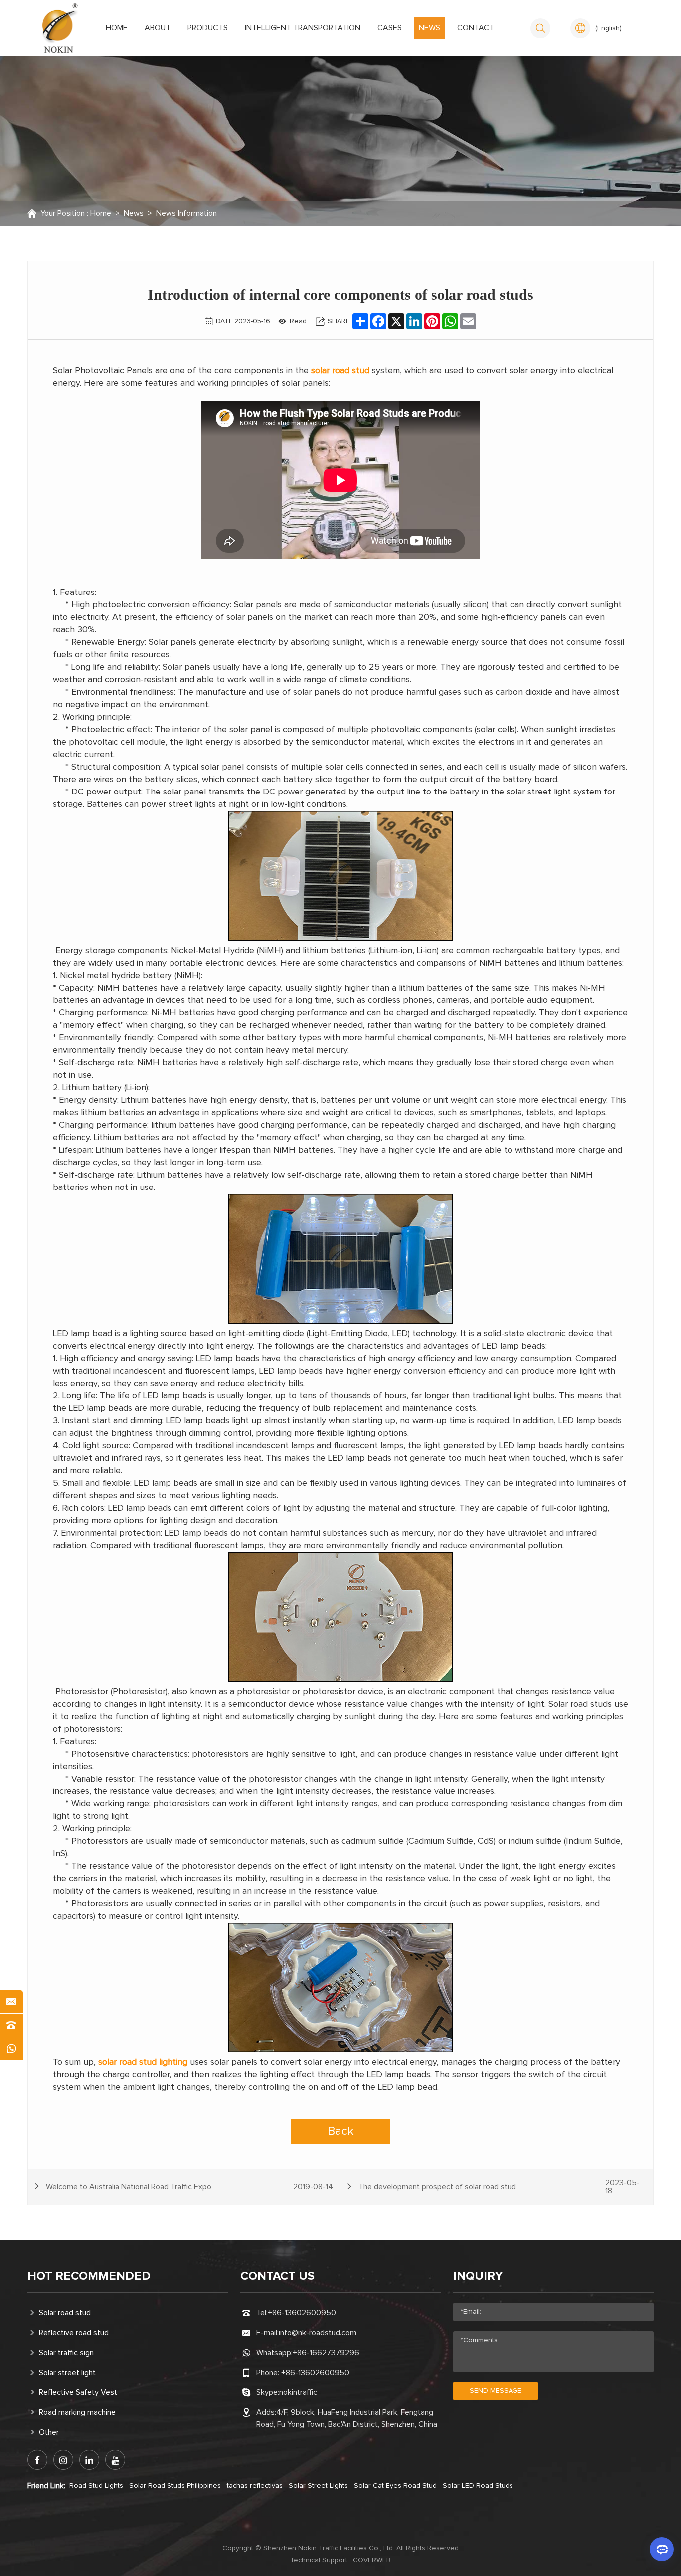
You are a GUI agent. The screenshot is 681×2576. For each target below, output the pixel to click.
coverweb (372, 2560)
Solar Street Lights (318, 2486)
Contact (476, 28)
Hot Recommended (89, 2276)
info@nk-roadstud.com (318, 2333)
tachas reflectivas (255, 2486)
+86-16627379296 (326, 2353)
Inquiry (478, 2276)
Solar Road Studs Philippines (175, 2486)
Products (208, 28)
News (429, 28)
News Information (186, 213)
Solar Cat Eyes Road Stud (395, 2486)
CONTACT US (277, 2276)
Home (117, 28)
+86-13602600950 (302, 2313)
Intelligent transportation (303, 28)
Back (341, 2131)
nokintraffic (298, 2392)
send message (496, 2391)
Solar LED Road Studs (478, 2486)
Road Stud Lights (96, 2486)
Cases (390, 28)
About (158, 28)
